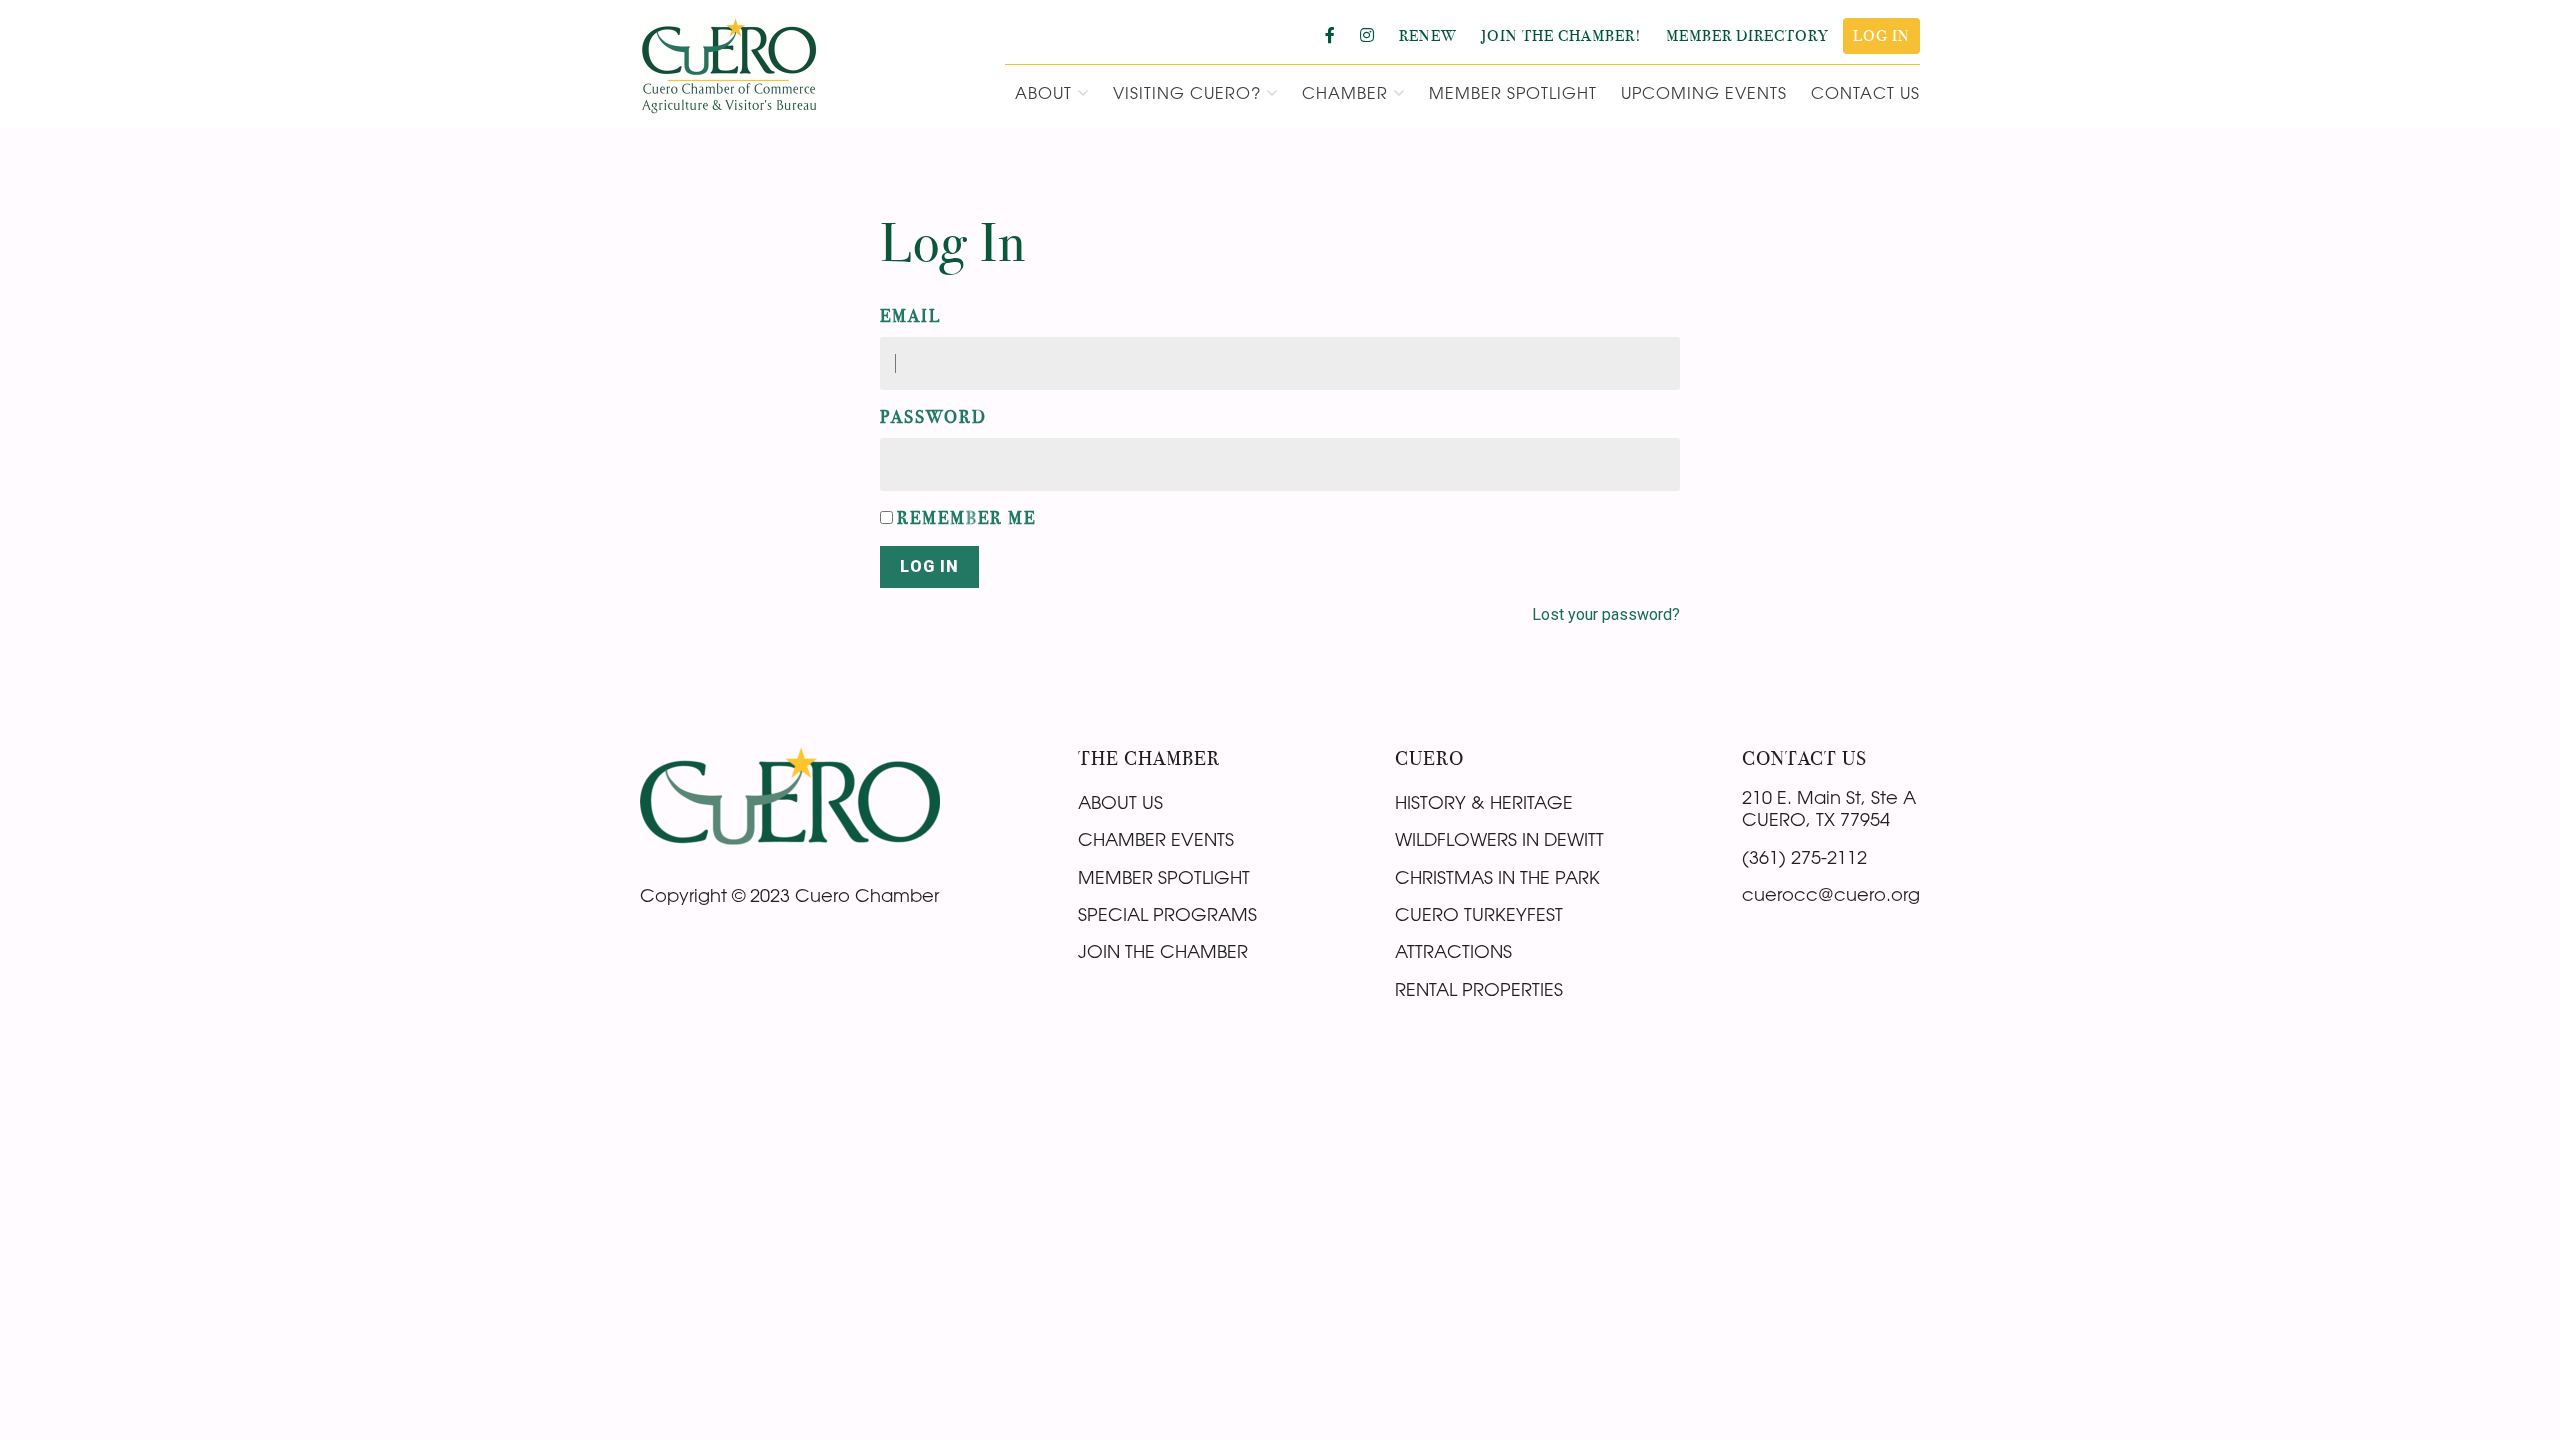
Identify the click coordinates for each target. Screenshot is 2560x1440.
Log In (929, 566)
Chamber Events (1156, 839)
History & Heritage (1484, 802)
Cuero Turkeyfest (1479, 914)
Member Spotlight (1164, 877)
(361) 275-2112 (1804, 857)
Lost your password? (1606, 614)
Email (910, 316)
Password (933, 417)
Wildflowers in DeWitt (1499, 839)
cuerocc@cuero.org (1831, 894)
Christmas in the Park (1497, 877)
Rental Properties (1479, 989)
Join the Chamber (1163, 951)
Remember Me (966, 518)
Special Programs (1167, 914)
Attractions (1453, 951)
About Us (1120, 802)
